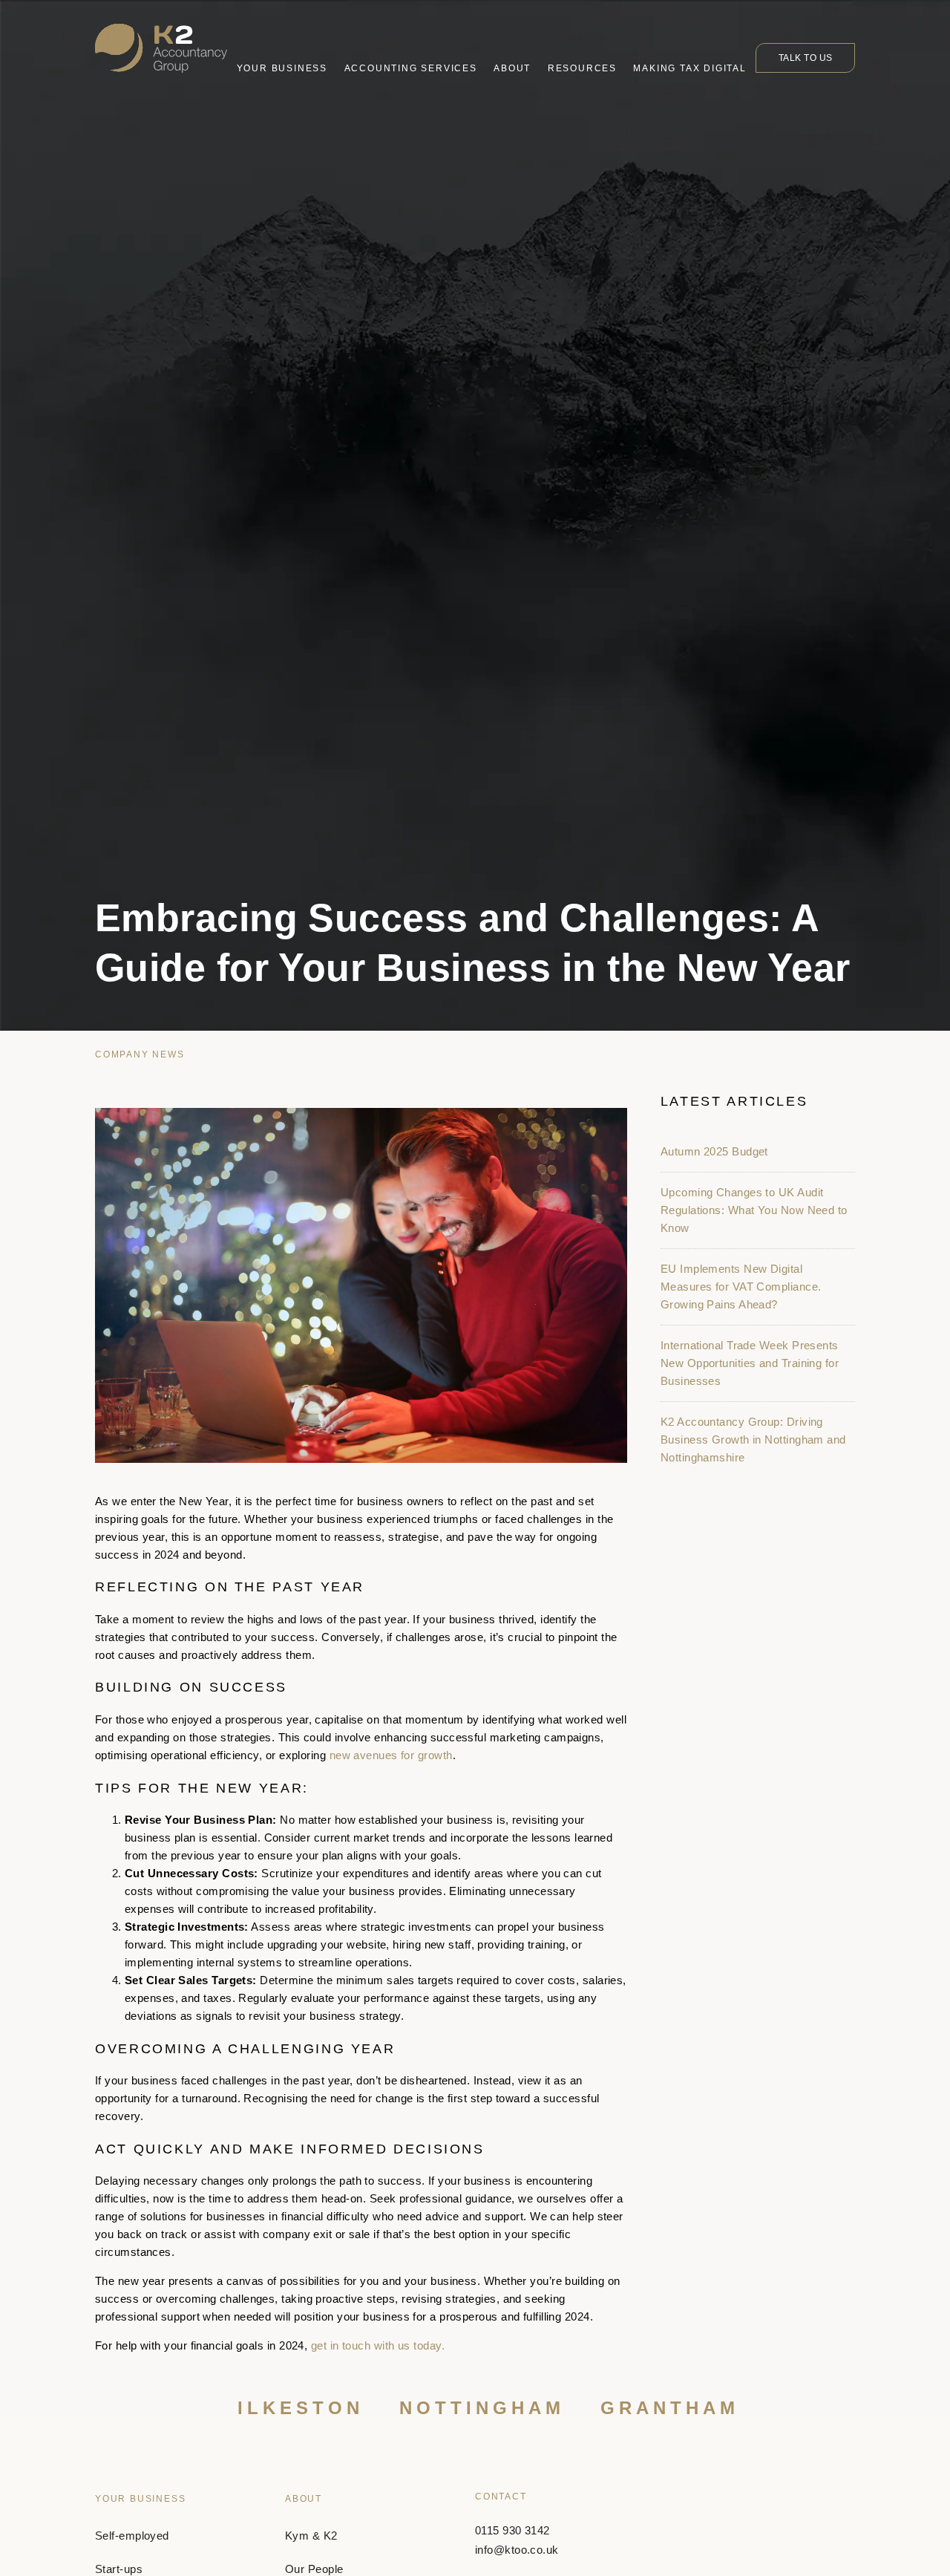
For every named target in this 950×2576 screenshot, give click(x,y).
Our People (314, 2570)
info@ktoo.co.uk (517, 2550)
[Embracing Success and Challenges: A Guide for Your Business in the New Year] (361, 1285)
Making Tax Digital (689, 68)
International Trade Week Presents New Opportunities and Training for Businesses (750, 1363)
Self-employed (132, 2536)
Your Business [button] (282, 68)
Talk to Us (806, 58)
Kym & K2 (311, 2536)
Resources (582, 68)
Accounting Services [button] (411, 68)
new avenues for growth (391, 1755)
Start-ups (119, 2570)
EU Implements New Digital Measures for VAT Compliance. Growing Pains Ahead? (741, 1287)
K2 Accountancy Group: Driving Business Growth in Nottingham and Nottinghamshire (753, 1439)
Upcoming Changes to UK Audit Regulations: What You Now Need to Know (754, 1210)
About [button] (512, 68)
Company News (140, 1054)
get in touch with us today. (378, 2345)
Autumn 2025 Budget (714, 1151)
